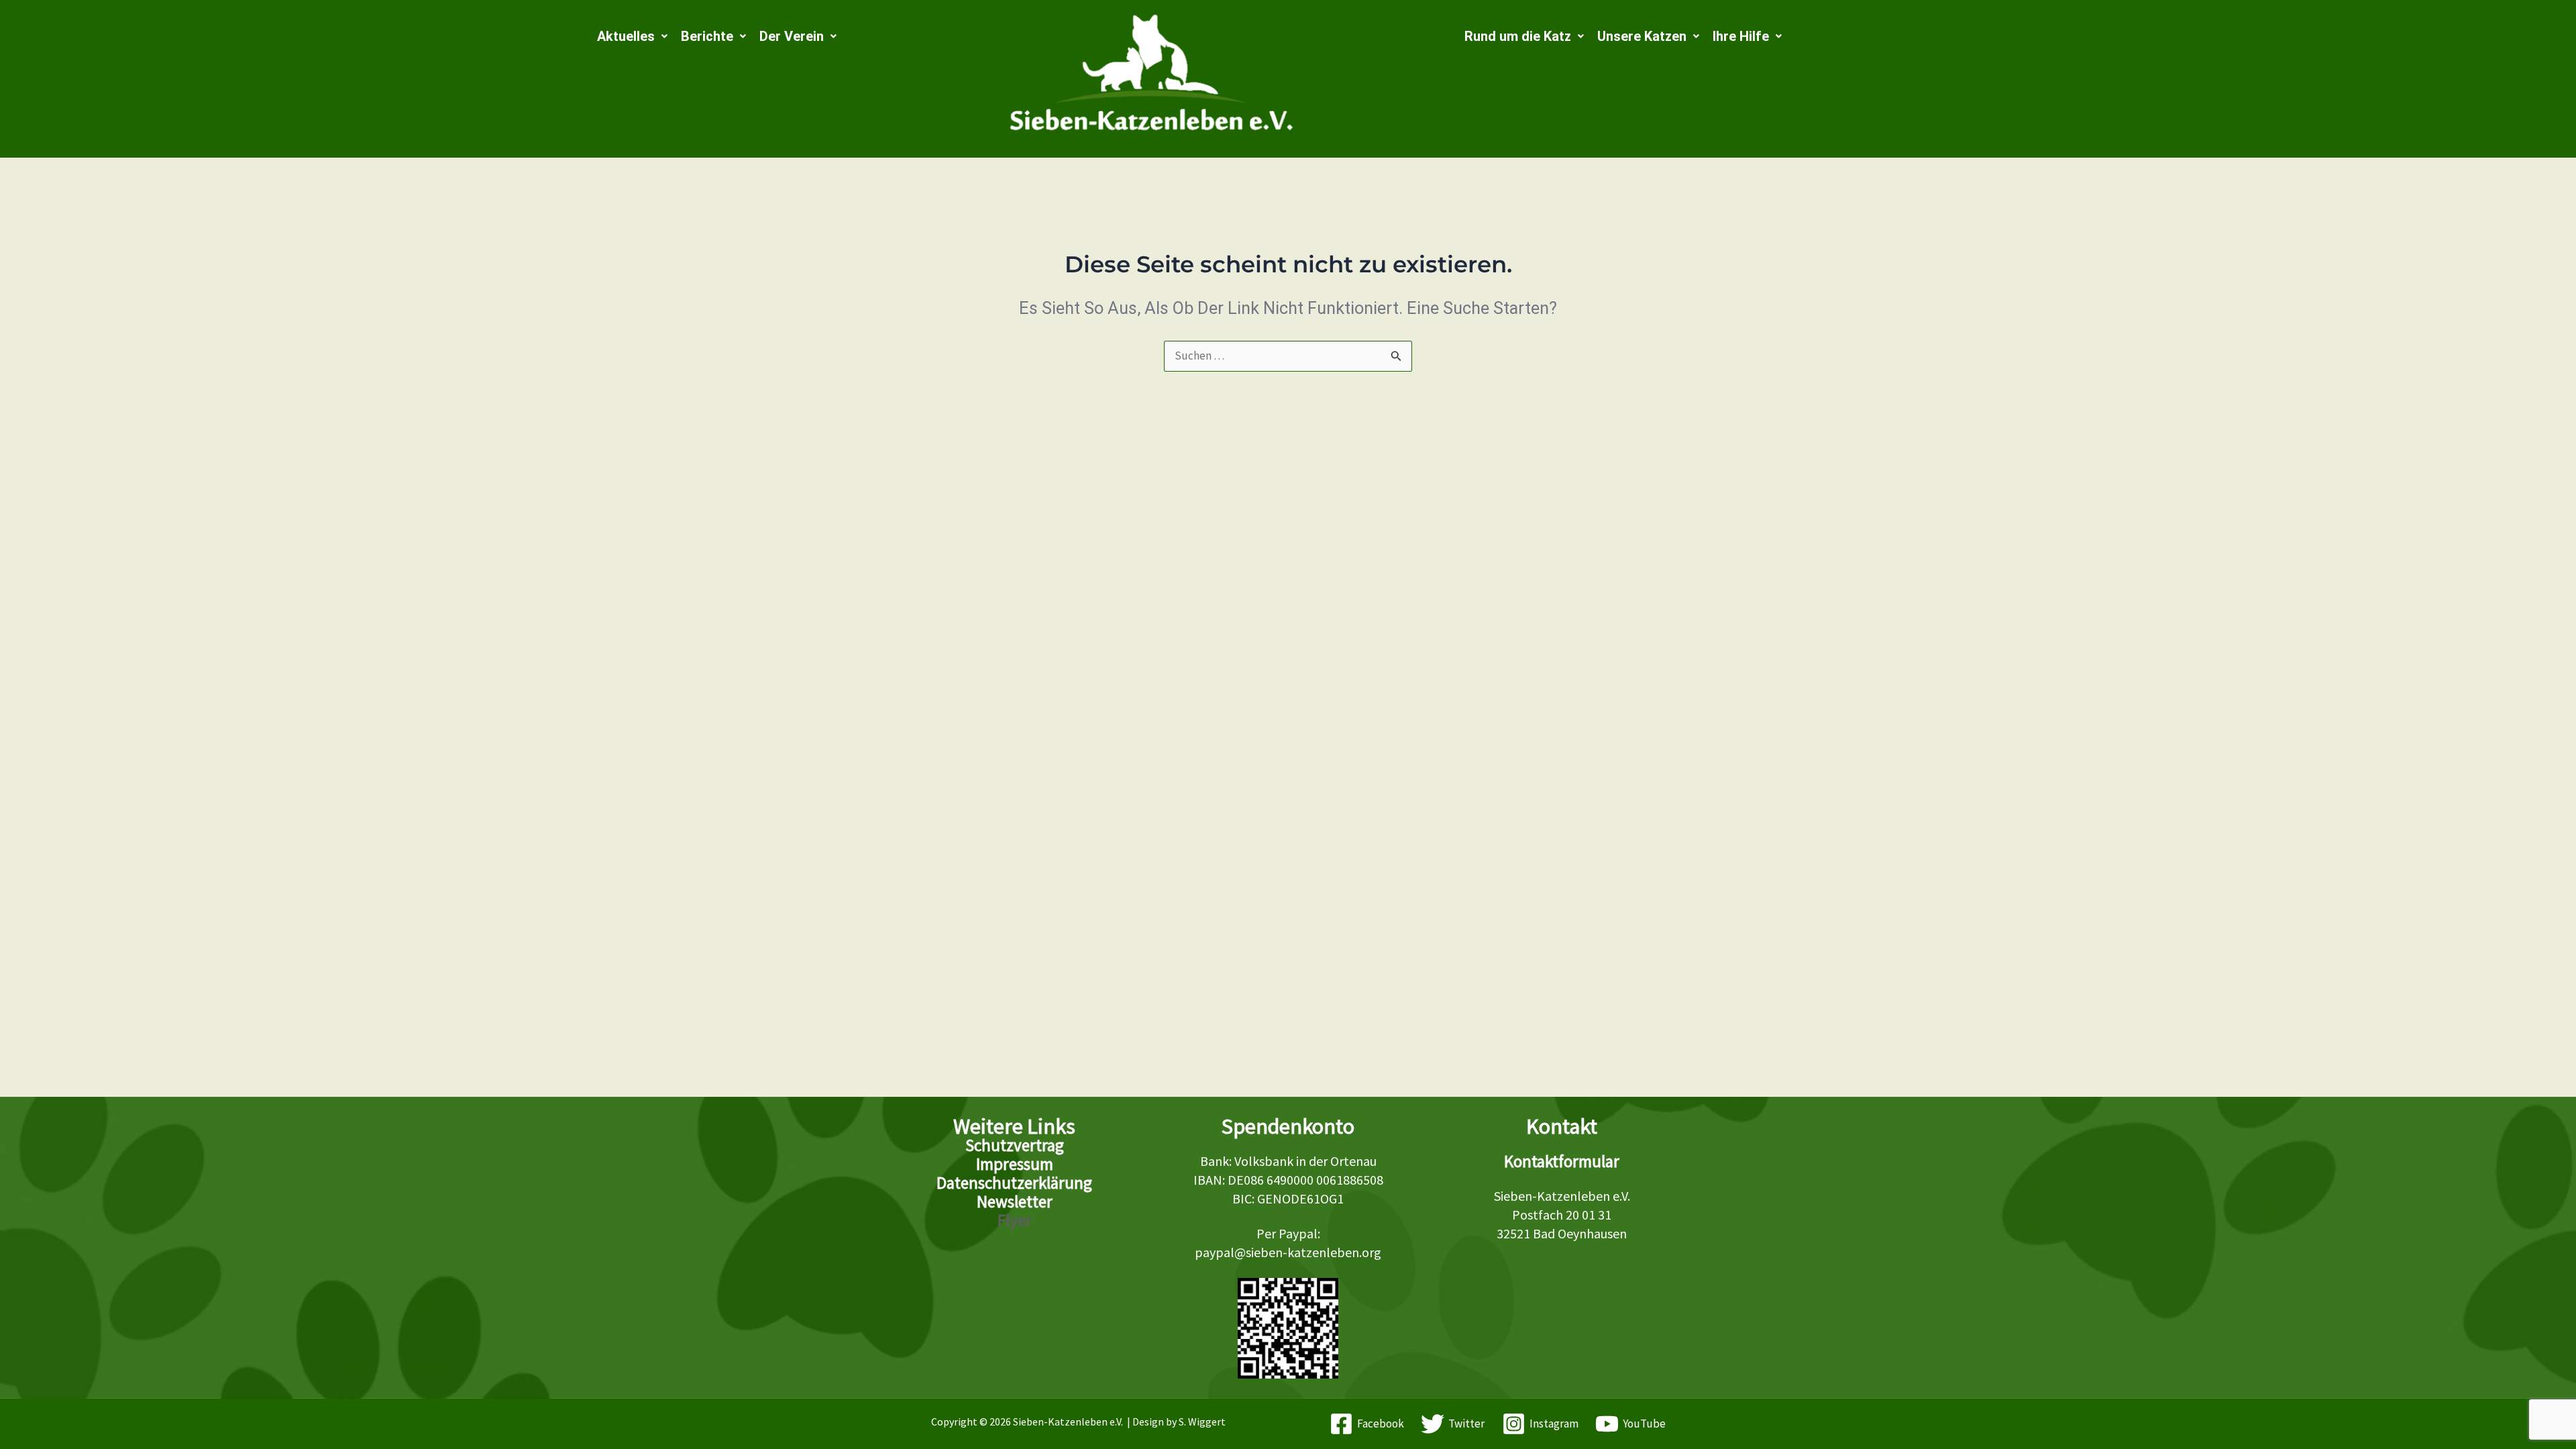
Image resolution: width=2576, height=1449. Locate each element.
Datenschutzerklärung (1014, 1183)
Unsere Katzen (1642, 36)
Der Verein (792, 36)
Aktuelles (626, 36)
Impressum (1015, 1164)
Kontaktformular (1562, 1161)
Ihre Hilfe (1741, 36)
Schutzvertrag (1015, 1145)
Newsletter (1015, 1201)
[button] (632, 36)
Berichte (707, 36)
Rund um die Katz (1518, 36)
